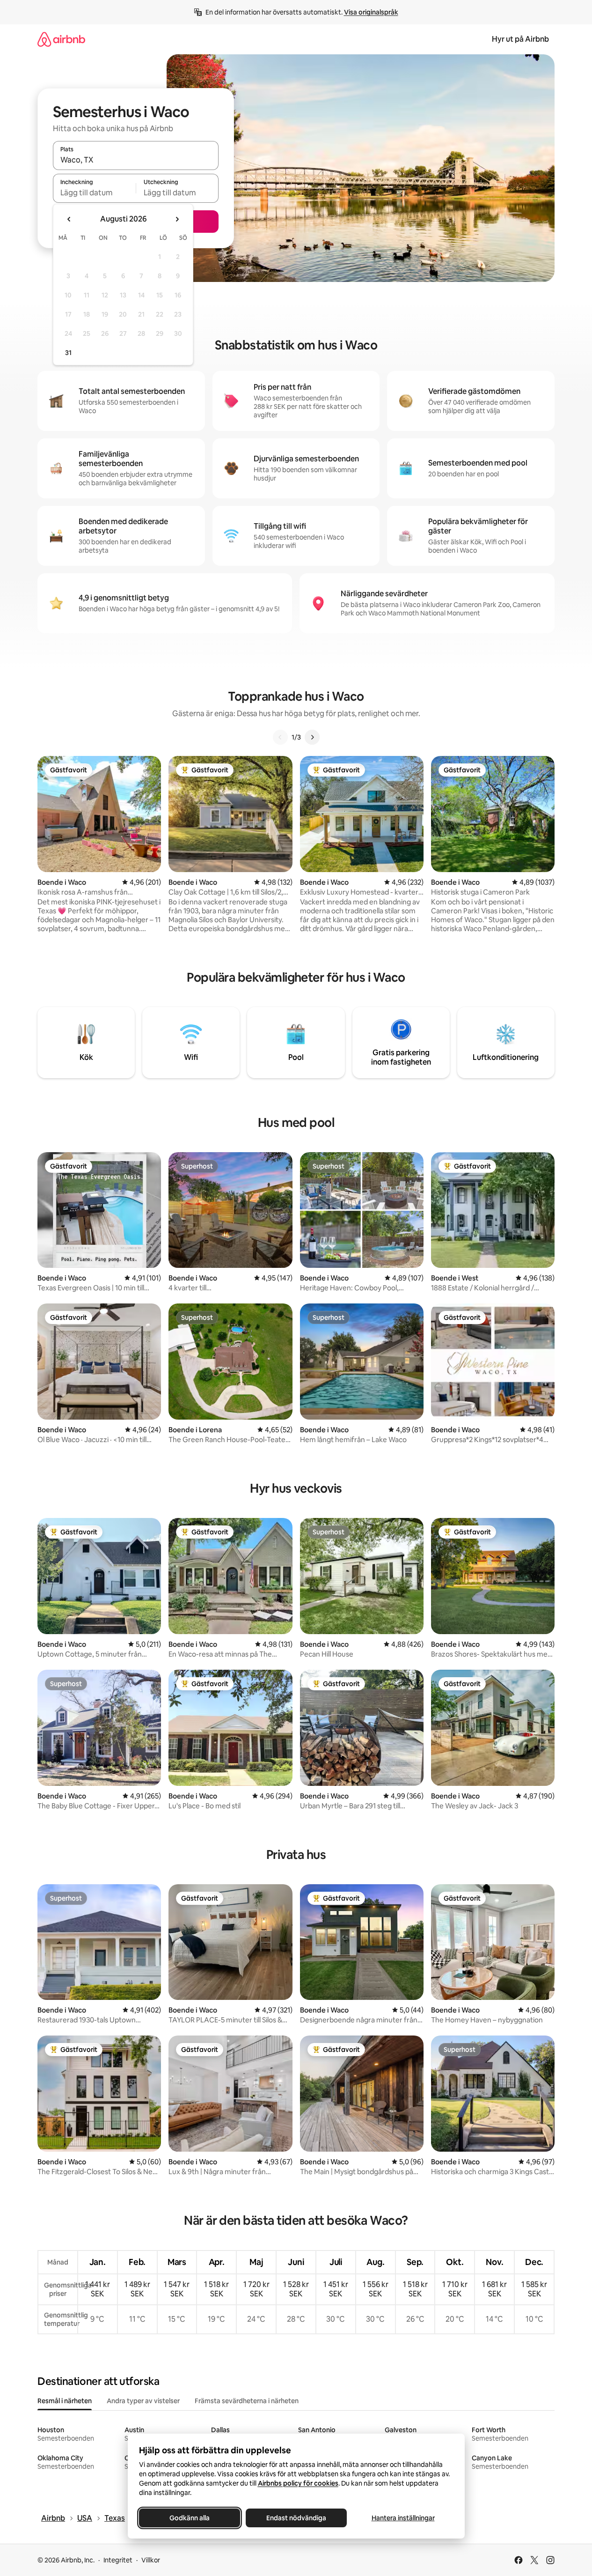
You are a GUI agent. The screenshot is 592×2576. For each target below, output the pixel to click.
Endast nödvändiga (296, 2518)
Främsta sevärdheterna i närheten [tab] (247, 2401)
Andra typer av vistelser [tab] (143, 2401)
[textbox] (94, 192)
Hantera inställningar (403, 2518)
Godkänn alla (190, 2518)
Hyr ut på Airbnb (520, 39)
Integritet (118, 2560)
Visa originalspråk (371, 12)
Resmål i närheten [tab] (65, 2401)
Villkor (151, 2560)
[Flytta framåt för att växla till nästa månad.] (177, 219)
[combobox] (136, 160)
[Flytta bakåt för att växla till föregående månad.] (69, 219)
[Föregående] (280, 737)
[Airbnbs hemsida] (61, 39)
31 (68, 353)
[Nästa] (312, 737)
